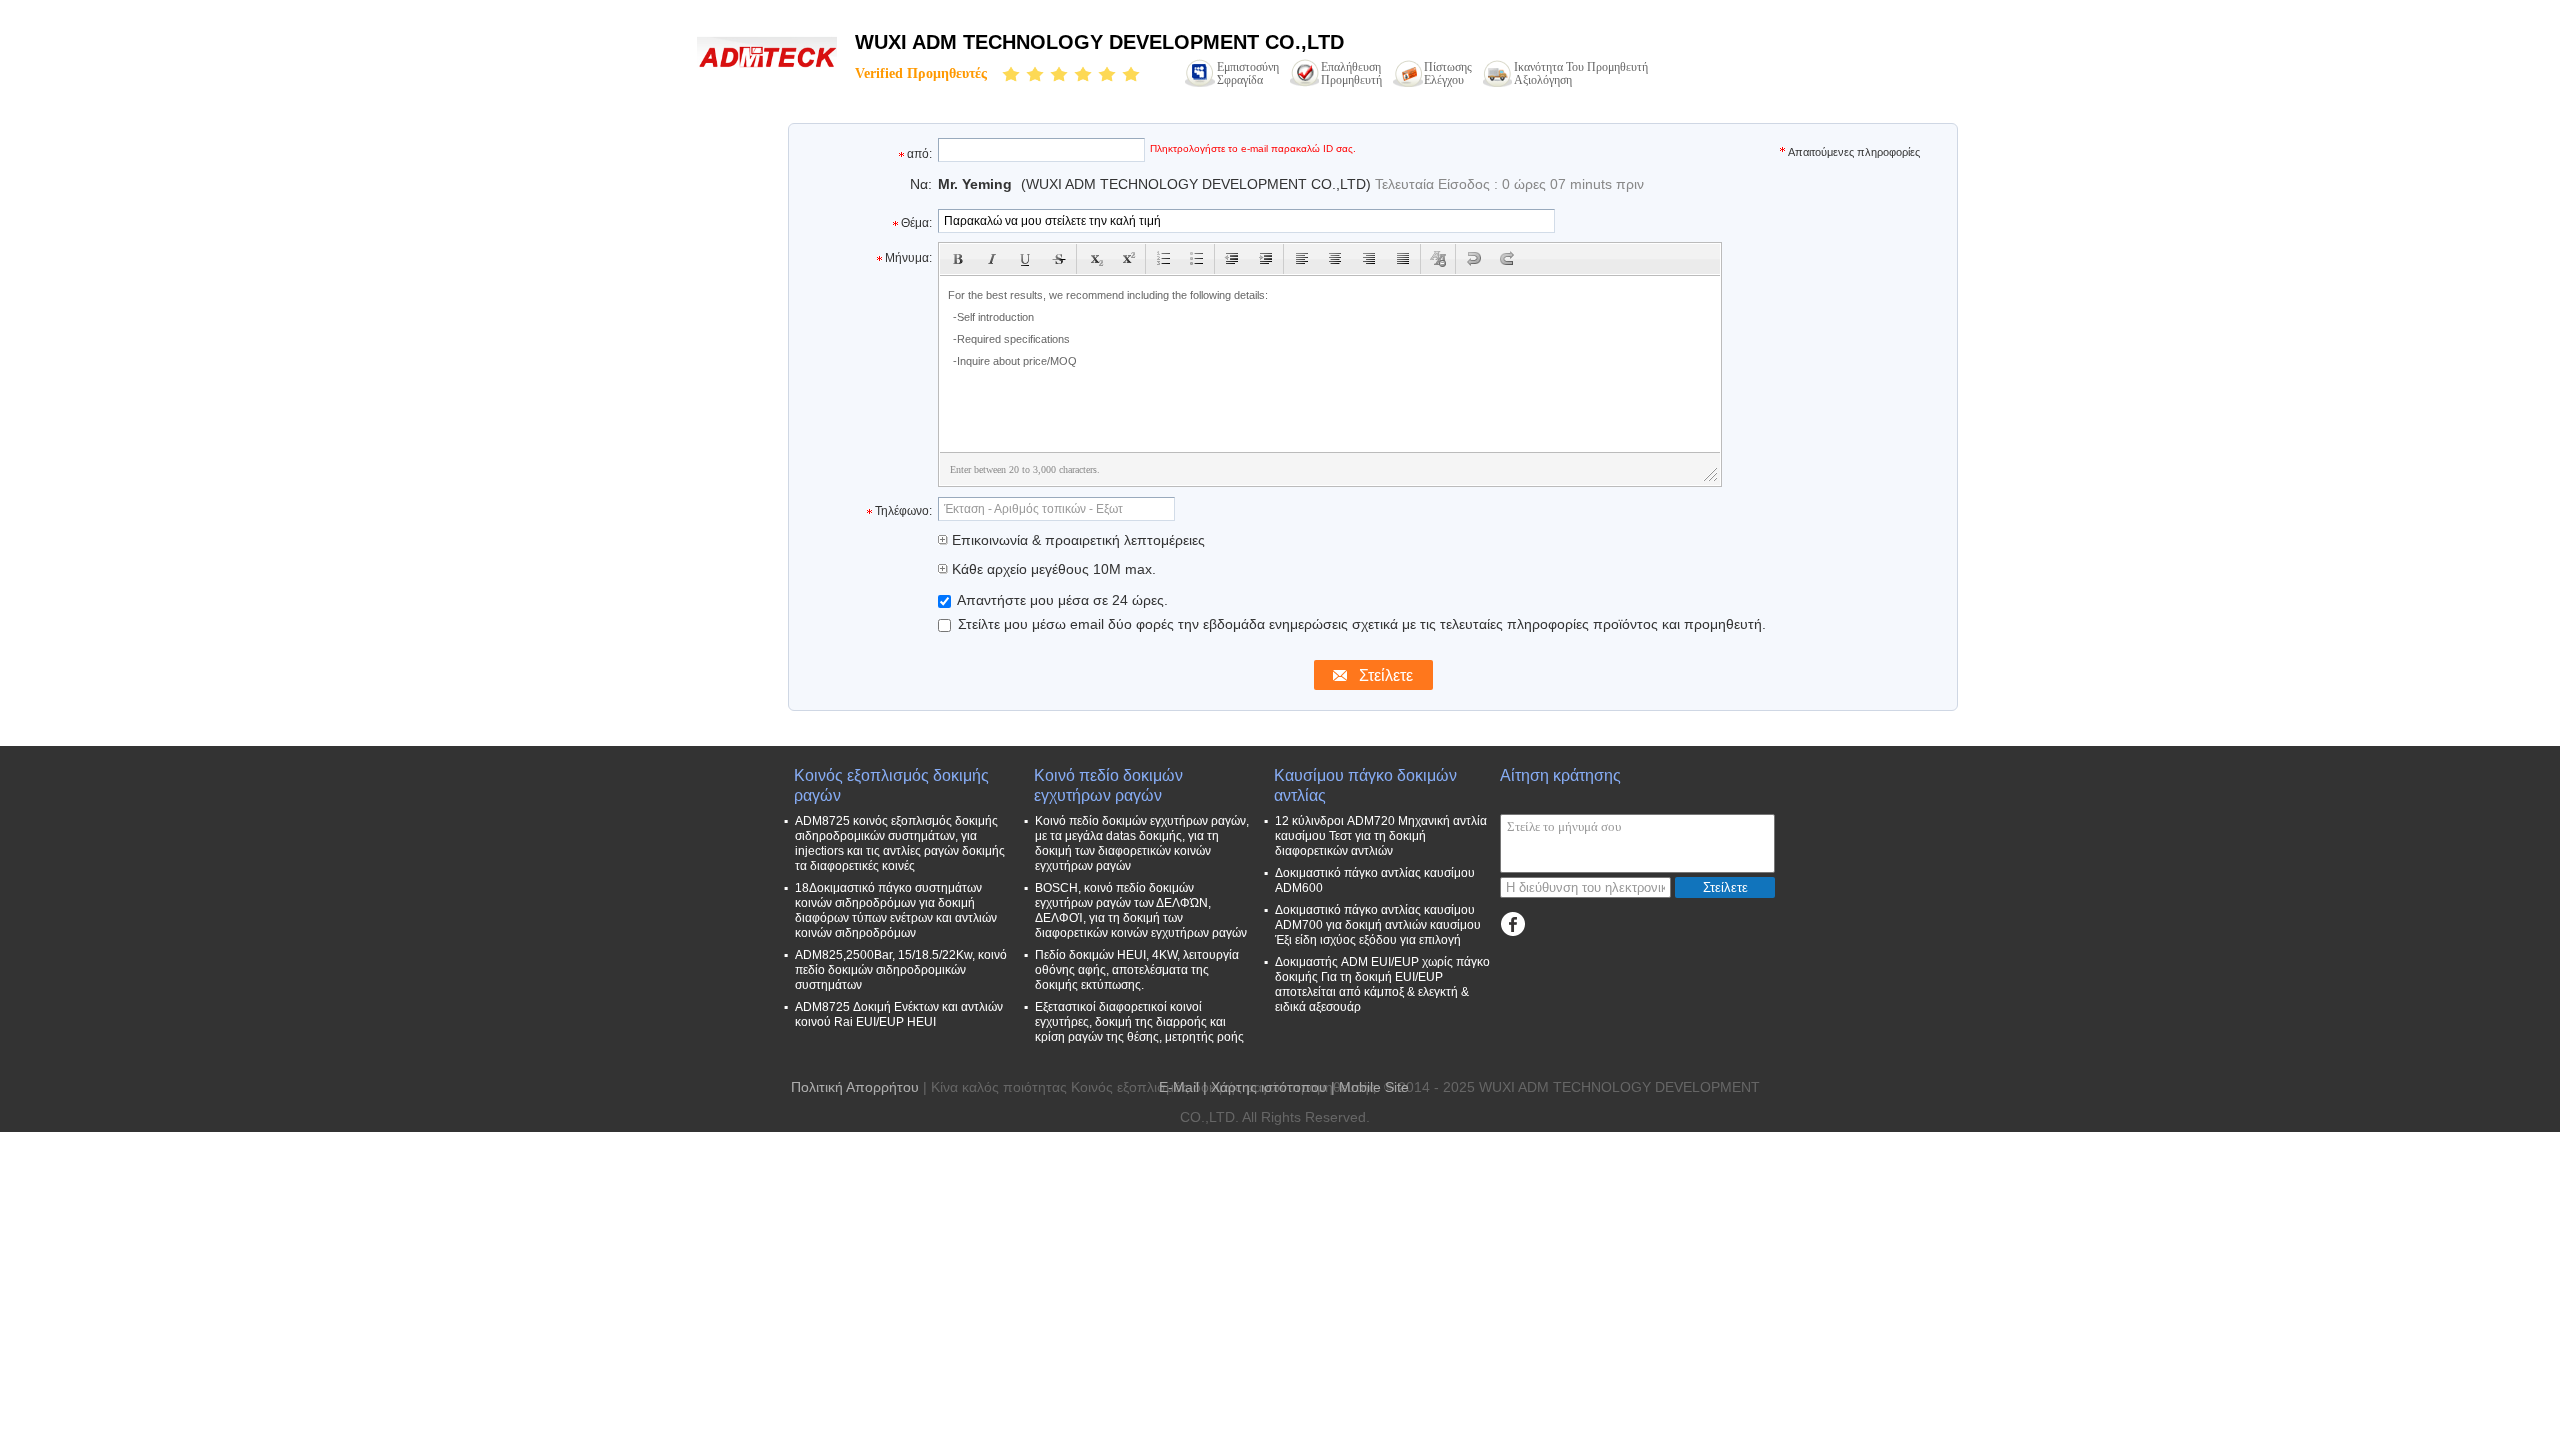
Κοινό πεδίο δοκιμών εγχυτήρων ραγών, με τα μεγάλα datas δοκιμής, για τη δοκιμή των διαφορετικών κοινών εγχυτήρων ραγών (1142, 843)
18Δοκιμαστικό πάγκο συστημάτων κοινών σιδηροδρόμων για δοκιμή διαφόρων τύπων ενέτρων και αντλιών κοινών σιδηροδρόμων (896, 910)
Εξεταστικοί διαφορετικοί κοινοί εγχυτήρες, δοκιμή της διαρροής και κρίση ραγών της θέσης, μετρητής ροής (1139, 1022)
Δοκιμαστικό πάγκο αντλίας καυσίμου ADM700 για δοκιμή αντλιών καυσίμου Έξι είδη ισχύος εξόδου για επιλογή (1378, 925)
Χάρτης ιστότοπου (1269, 1087)
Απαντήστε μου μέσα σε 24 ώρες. (1061, 600)
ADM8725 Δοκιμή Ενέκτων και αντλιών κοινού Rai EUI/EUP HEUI (899, 1014)
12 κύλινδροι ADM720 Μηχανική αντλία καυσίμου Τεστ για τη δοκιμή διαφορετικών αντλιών (1381, 836)
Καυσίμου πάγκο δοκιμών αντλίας (1365, 785)
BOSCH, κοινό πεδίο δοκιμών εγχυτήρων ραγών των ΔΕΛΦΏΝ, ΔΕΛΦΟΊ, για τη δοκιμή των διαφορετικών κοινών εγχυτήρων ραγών (1141, 910)
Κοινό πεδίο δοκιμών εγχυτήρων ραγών (1108, 785)
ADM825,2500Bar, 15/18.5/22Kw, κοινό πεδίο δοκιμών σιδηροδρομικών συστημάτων (901, 970)
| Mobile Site (1370, 1087)
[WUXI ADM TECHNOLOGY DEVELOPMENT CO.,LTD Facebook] (1512, 924)
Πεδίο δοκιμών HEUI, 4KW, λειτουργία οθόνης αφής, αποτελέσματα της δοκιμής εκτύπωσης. (1137, 970)
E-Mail (1179, 1087)
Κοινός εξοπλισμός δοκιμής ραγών (891, 785)
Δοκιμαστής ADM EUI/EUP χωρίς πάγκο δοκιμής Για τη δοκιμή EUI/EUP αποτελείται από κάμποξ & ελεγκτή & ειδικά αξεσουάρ (1382, 984)
